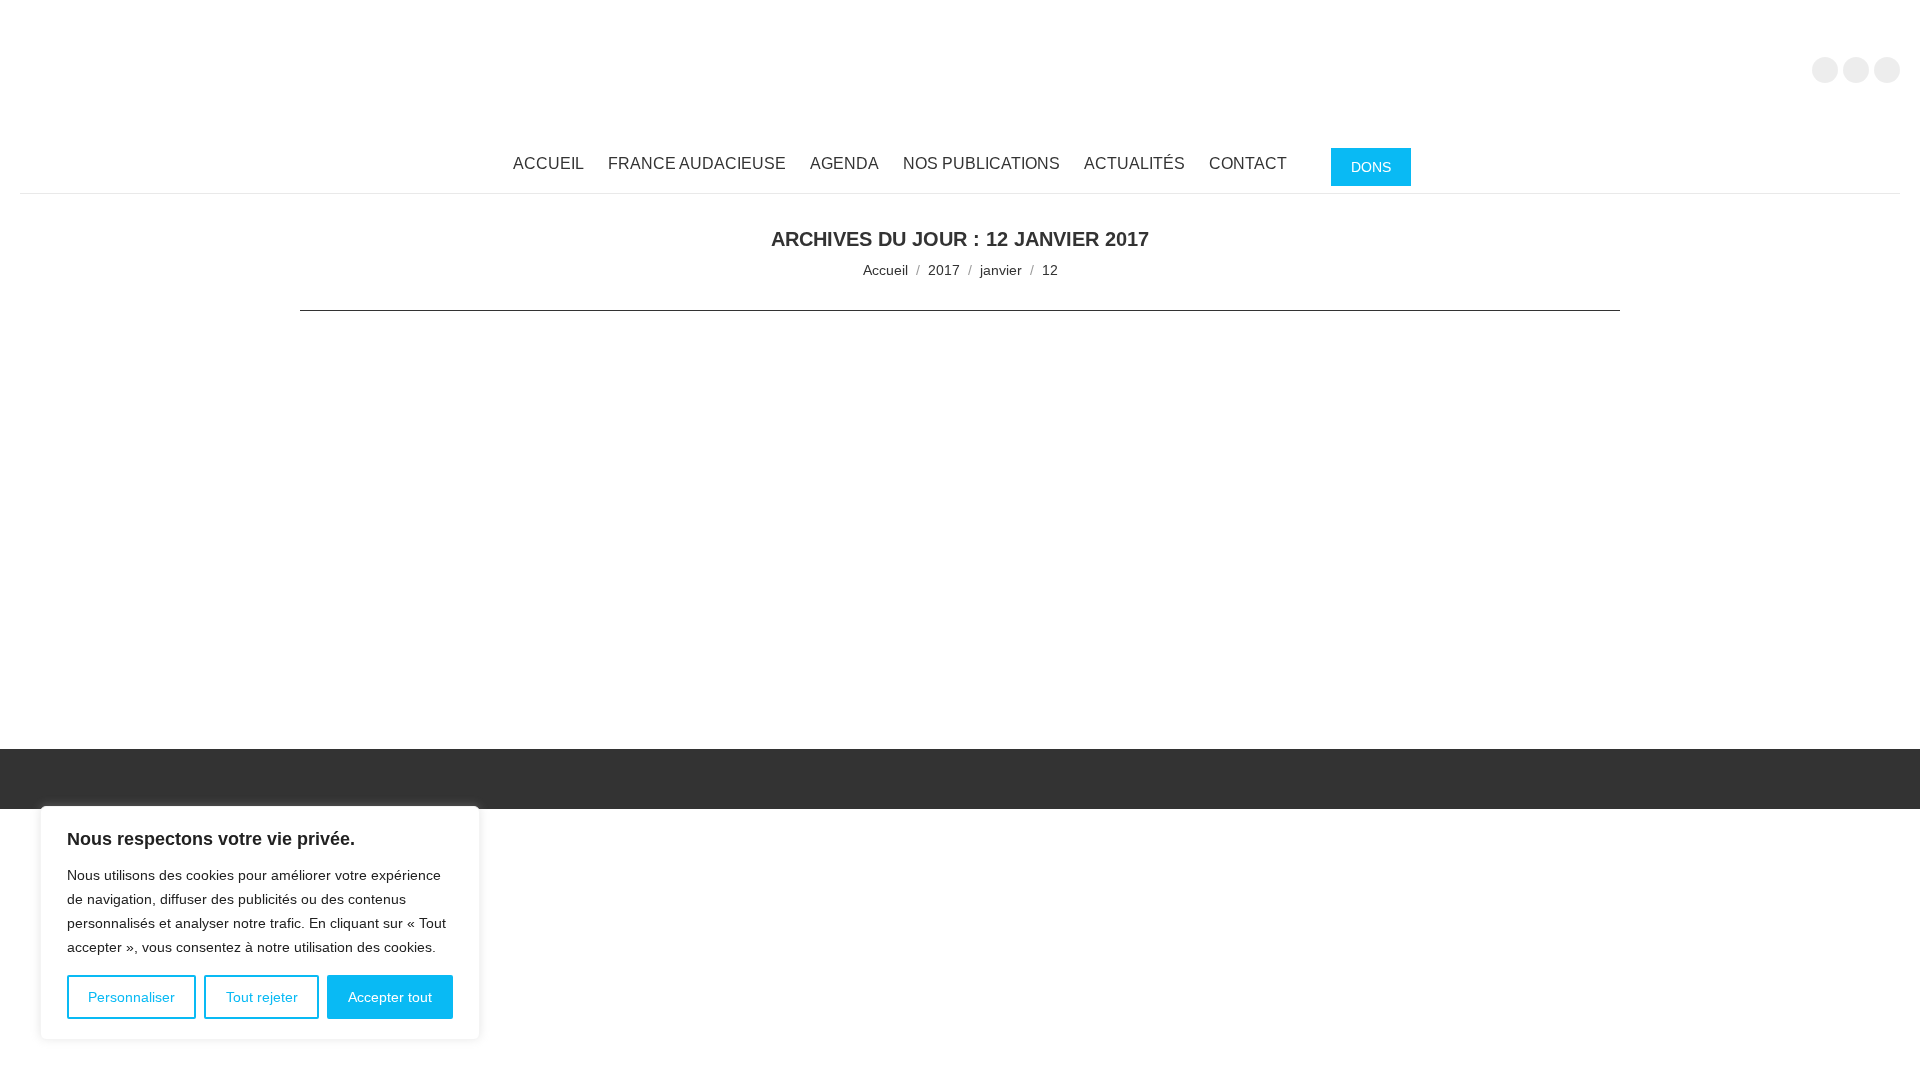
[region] (260, 923)
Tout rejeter (262, 997)
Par (441, 625)
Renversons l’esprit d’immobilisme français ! (519, 594)
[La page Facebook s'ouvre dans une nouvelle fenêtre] (1825, 70)
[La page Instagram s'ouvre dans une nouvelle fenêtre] (1887, 70)
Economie (354, 625)
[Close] (459, 823)
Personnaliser (131, 997)
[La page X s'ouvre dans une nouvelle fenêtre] (1856, 70)
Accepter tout (390, 997)
